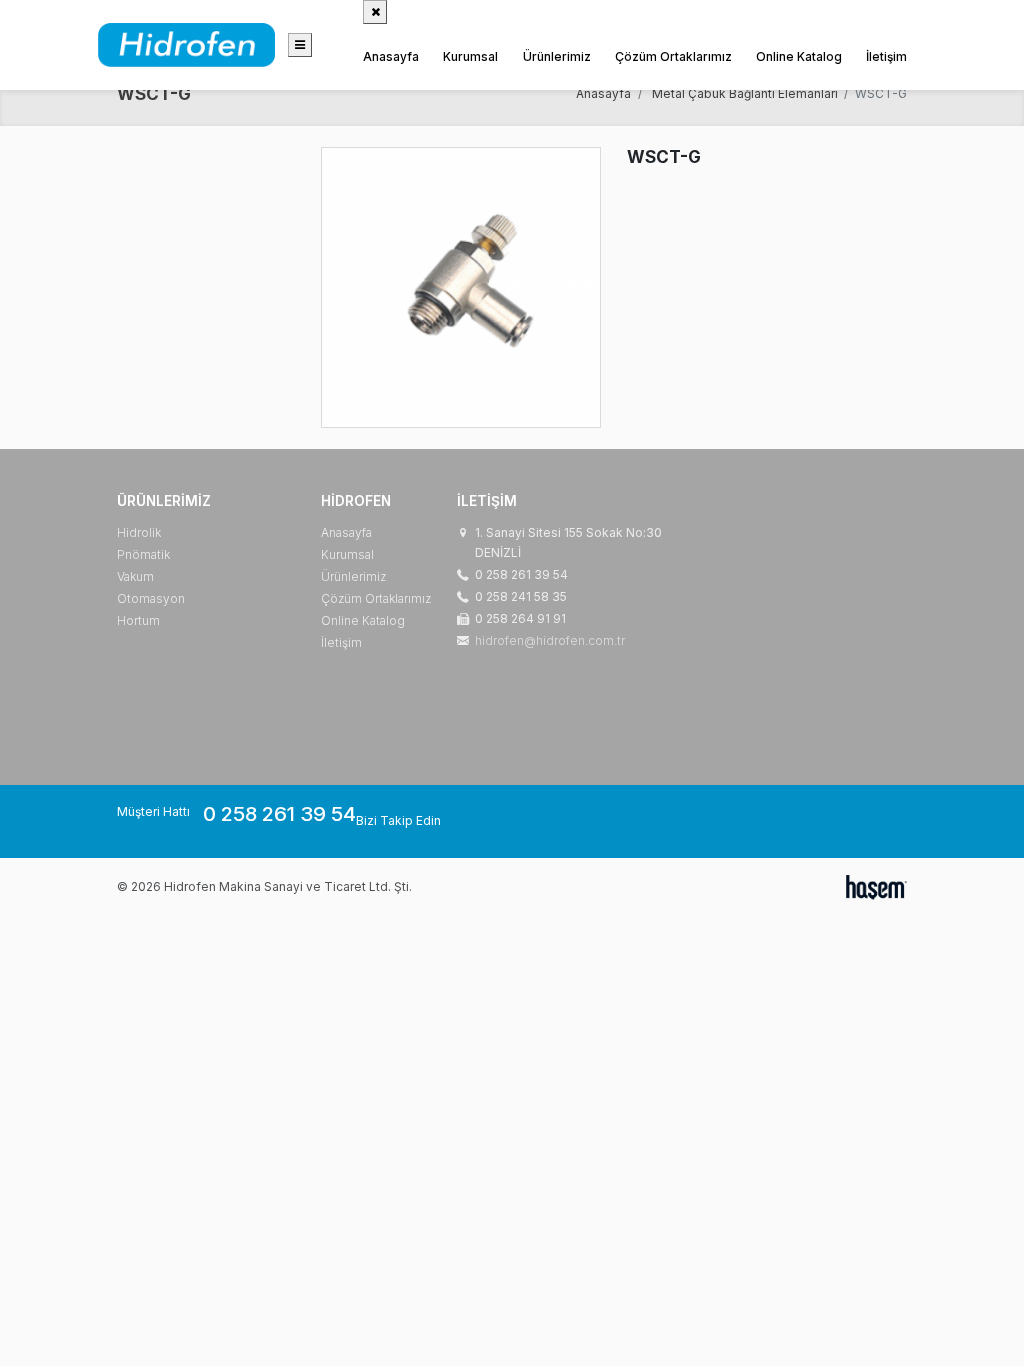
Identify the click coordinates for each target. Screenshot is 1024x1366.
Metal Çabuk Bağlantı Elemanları (745, 93)
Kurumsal (470, 56)
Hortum (138, 620)
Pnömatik (143, 554)
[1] (300, 45)
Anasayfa (391, 56)
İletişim (886, 56)
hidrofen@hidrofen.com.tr (550, 640)
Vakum (135, 576)
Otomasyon (151, 598)
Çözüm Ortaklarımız (673, 56)
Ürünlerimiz (557, 56)
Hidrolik (139, 532)
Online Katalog (799, 56)
